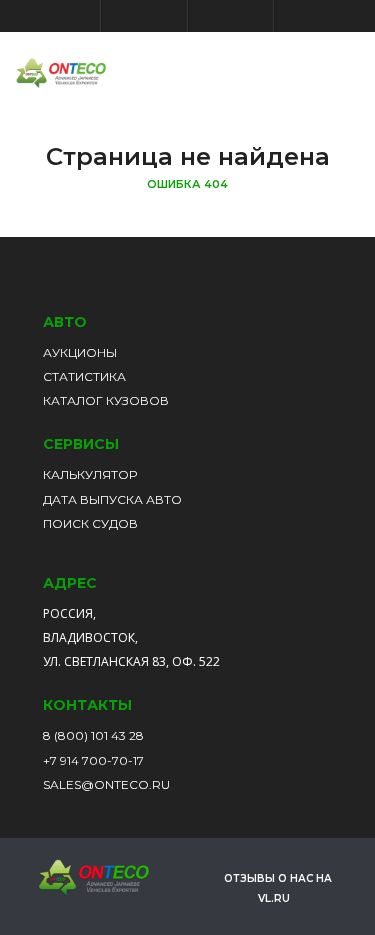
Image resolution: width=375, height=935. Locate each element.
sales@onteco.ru (106, 784)
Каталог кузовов (106, 400)
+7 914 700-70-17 (93, 760)
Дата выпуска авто (112, 499)
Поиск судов (90, 523)
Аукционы (80, 352)
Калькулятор (90, 474)
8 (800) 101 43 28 (93, 735)
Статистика (84, 376)
